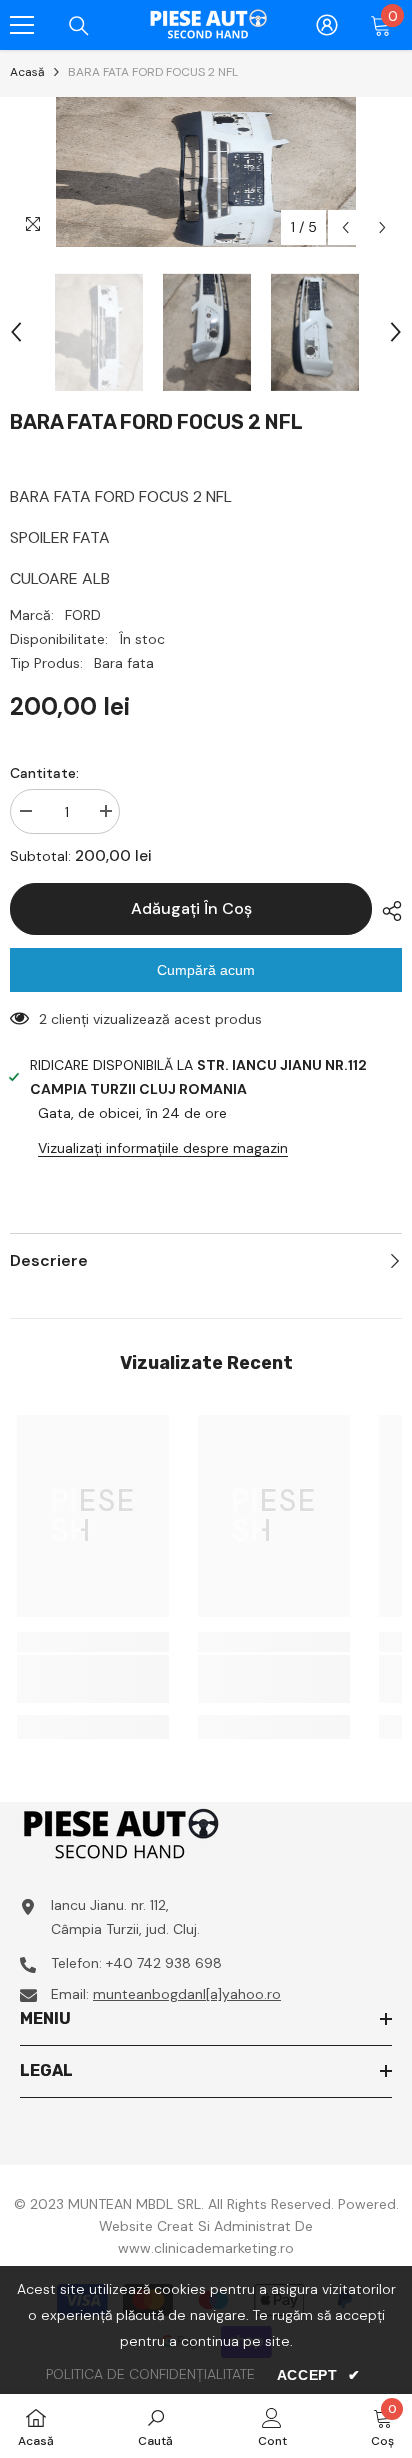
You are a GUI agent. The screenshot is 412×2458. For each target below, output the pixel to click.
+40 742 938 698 (164, 1963)
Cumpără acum (206, 970)
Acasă (27, 72)
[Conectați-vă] (327, 25)
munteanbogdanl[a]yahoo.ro (187, 1994)
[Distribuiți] (387, 911)
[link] (93, 1679)
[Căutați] (79, 26)
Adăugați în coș (191, 908)
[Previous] (345, 227)
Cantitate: (44, 773)
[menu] (22, 25)
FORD (83, 615)
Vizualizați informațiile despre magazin (163, 1148)
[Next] (382, 227)
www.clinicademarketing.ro (206, 2248)
